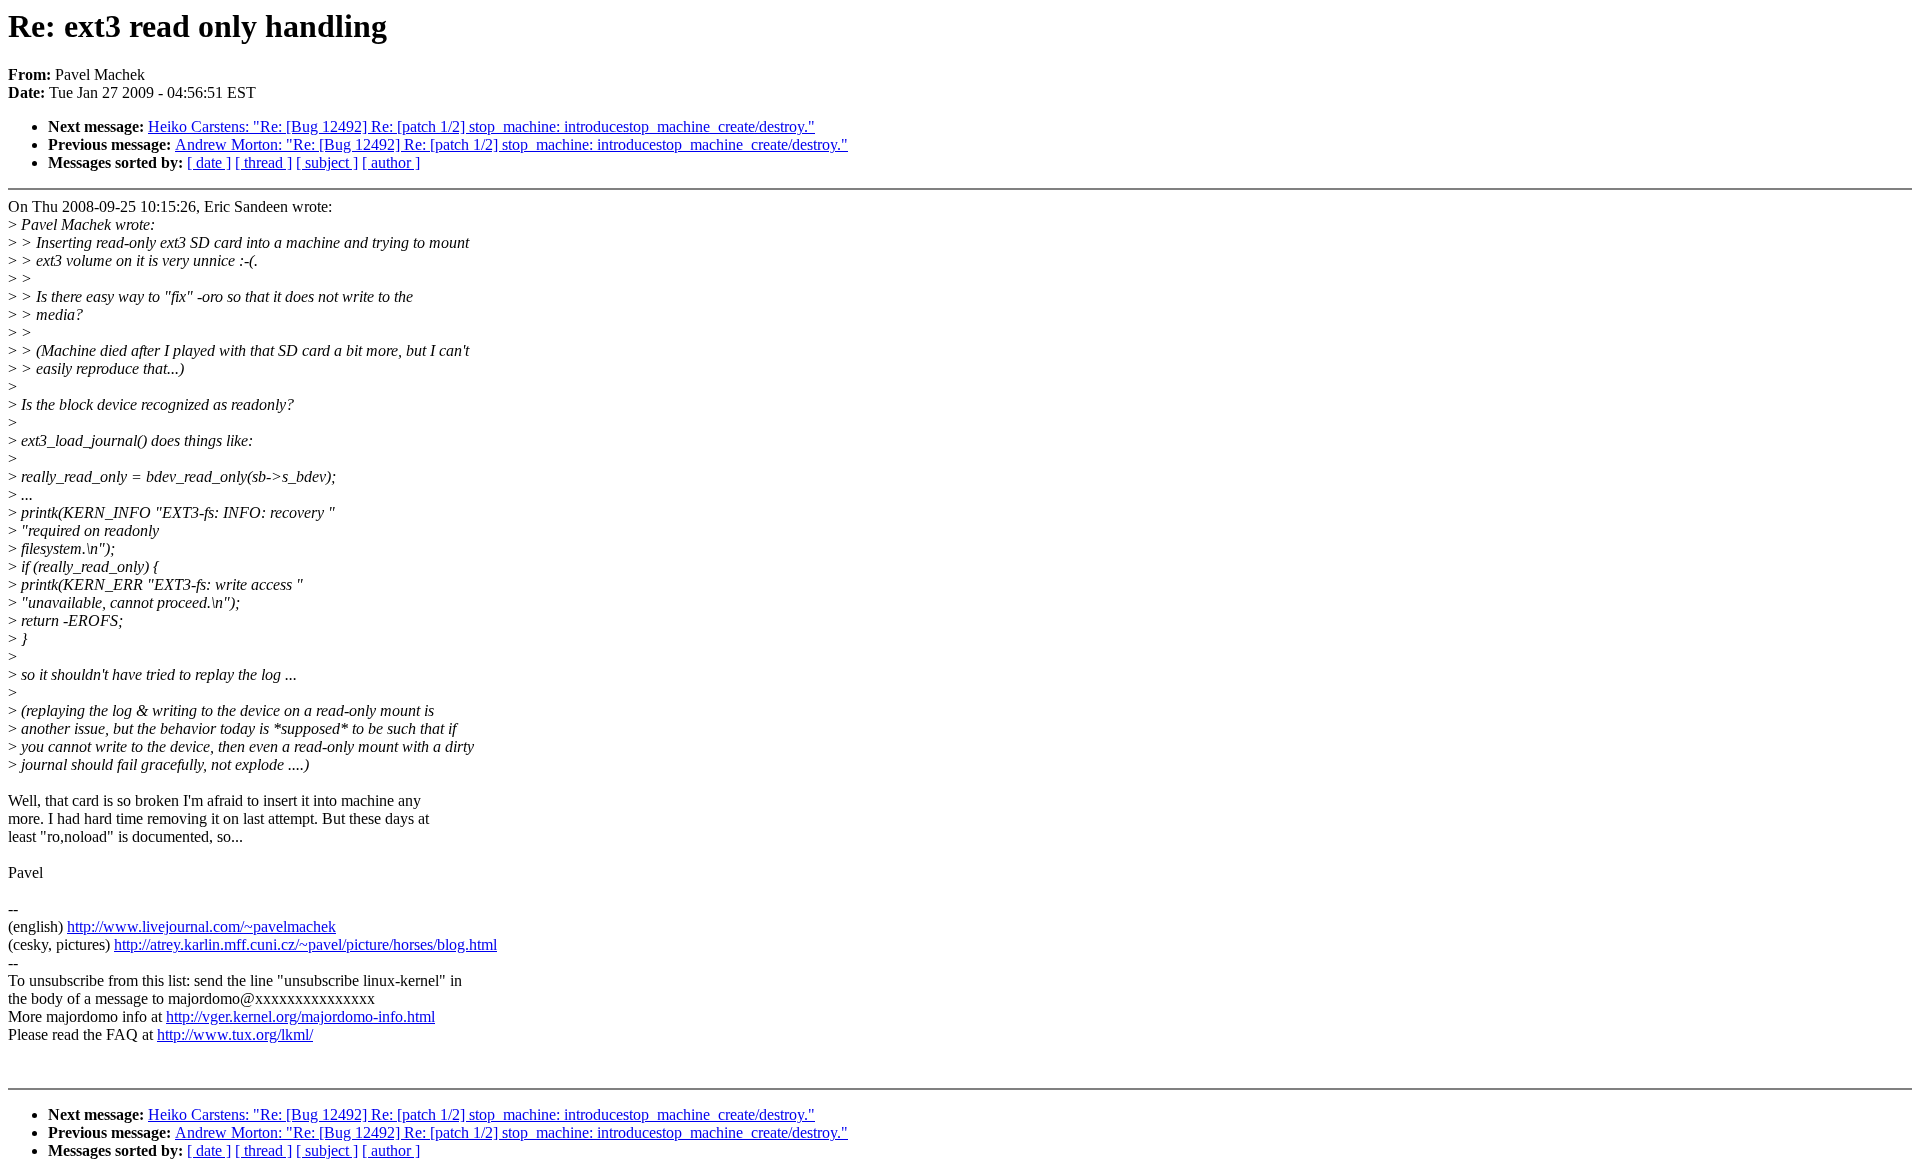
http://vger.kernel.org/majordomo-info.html (300, 1016)
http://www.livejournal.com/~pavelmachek (201, 926)
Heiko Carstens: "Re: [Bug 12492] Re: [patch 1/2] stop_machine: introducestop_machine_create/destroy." (481, 126)
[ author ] (391, 162)
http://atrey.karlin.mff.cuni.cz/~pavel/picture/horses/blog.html (305, 944)
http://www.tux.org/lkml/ (235, 1034)
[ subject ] (327, 162)
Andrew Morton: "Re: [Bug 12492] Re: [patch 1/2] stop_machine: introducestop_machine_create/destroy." (511, 144)
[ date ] (209, 162)
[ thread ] (263, 162)
